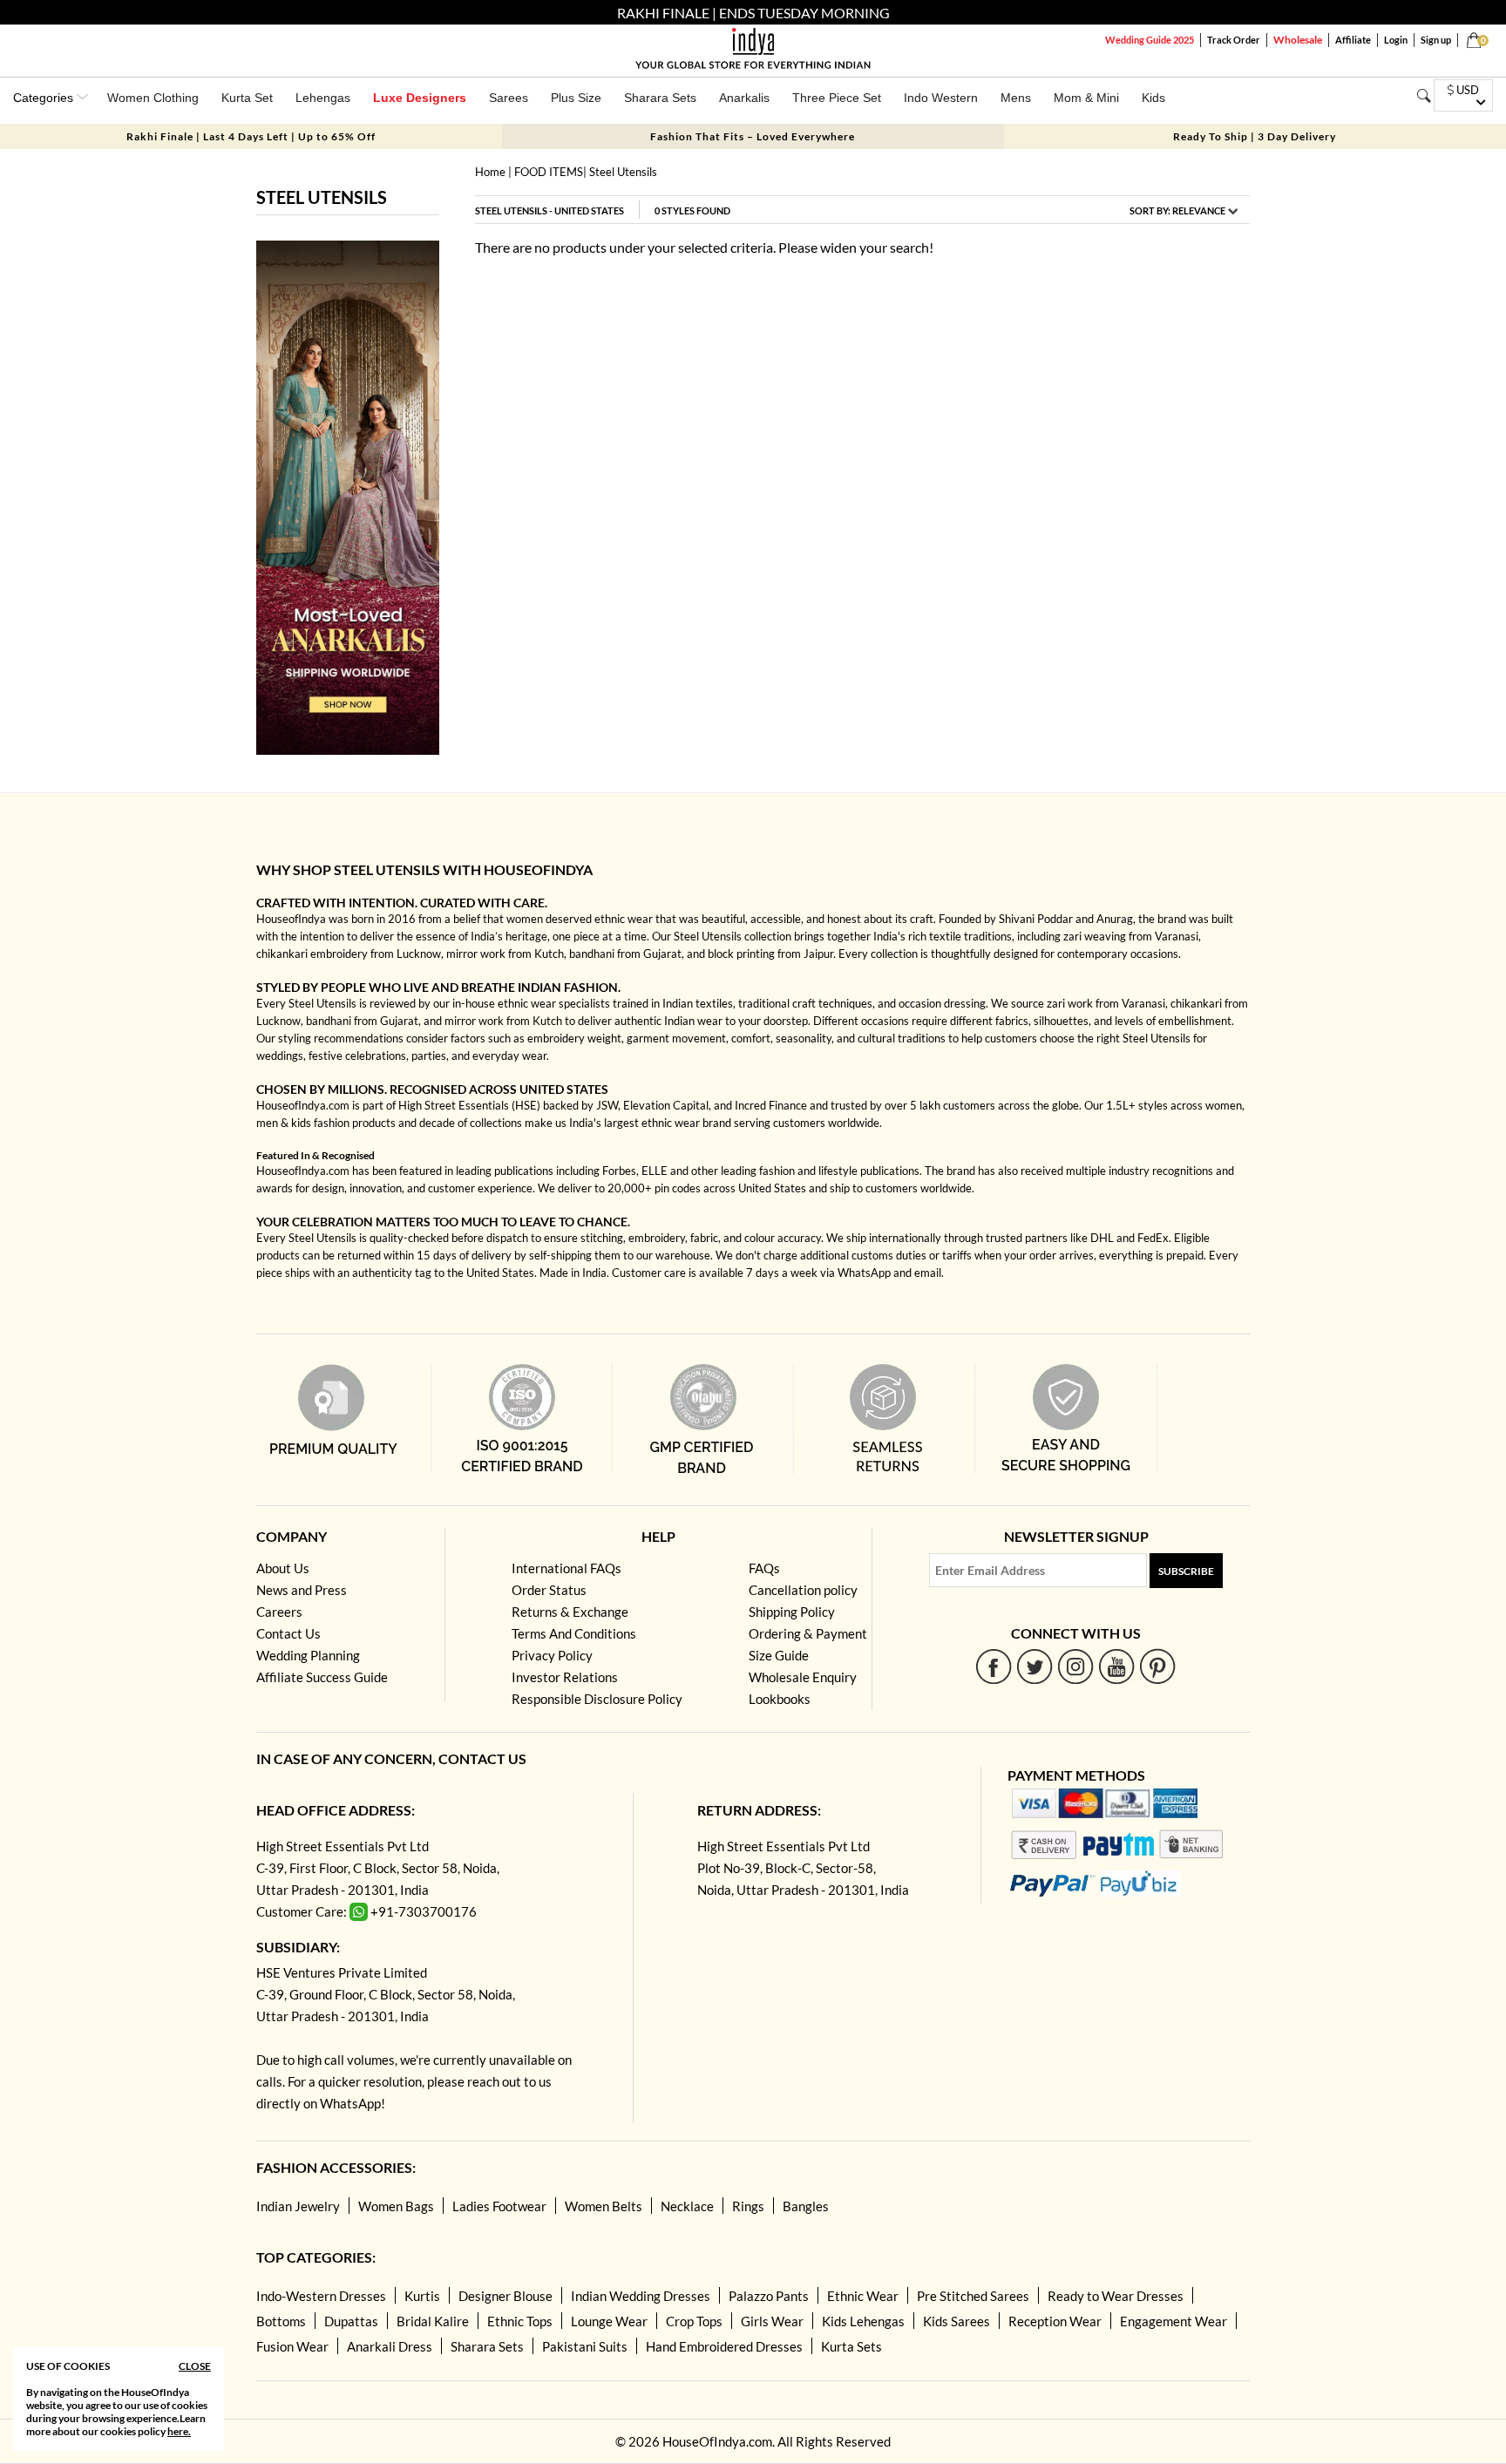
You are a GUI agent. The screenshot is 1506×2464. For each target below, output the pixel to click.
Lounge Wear (609, 2321)
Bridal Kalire (433, 2321)
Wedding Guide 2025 (1150, 40)
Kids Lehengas (863, 2321)
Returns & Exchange (570, 1612)
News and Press (302, 1590)
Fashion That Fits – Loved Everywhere (753, 136)
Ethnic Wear (863, 2296)
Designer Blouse (505, 2296)
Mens (1016, 98)
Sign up (1436, 40)
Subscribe (1186, 1571)
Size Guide (779, 1655)
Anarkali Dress (390, 2346)
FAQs (764, 1568)
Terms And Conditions (574, 1633)
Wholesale (1298, 40)
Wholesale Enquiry (803, 1677)
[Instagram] (1076, 1666)
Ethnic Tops (520, 2321)
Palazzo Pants (769, 2296)
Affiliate (1353, 40)
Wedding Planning (308, 1655)
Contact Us (288, 1633)
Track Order (1234, 40)
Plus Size (576, 98)
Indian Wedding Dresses (641, 2296)
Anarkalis (744, 98)
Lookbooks (780, 1699)
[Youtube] (1117, 1666)
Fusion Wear (292, 2346)
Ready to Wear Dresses (1116, 2296)
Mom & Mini (1086, 98)
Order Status (549, 1590)
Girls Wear (772, 2321)
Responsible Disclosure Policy (597, 1699)
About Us (283, 1568)
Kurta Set (247, 98)
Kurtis (422, 2296)
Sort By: (1177, 210)
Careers (279, 1612)
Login (1396, 40)
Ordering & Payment (808, 1633)
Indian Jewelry (298, 2206)
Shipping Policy (792, 1612)
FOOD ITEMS (549, 172)
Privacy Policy (552, 1655)
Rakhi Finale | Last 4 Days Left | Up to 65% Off (251, 136)
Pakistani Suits (585, 2346)
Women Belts (604, 2206)
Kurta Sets (851, 2346)
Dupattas (351, 2321)
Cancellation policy (803, 1590)
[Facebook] (994, 1666)
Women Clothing (153, 98)
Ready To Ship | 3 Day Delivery (1255, 136)
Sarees (509, 98)
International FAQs (566, 1568)
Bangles (806, 2206)
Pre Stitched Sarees (973, 2296)
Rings (748, 2206)
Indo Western (941, 98)
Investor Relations (565, 1677)
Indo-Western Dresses (321, 2296)
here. (179, 2431)
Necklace (687, 2206)
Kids (1153, 98)
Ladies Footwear (499, 2206)
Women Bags (396, 2206)
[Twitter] (1035, 1666)
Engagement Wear (1174, 2321)
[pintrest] (1158, 1666)
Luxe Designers (420, 98)
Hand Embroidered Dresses (724, 2346)
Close (195, 2366)
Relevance (1199, 210)
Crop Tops (694, 2321)
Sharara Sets (660, 98)
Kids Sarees (957, 2321)
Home (490, 172)
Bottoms (281, 2321)
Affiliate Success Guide (322, 1677)
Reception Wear (1055, 2321)
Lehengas (323, 98)
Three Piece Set (837, 98)
